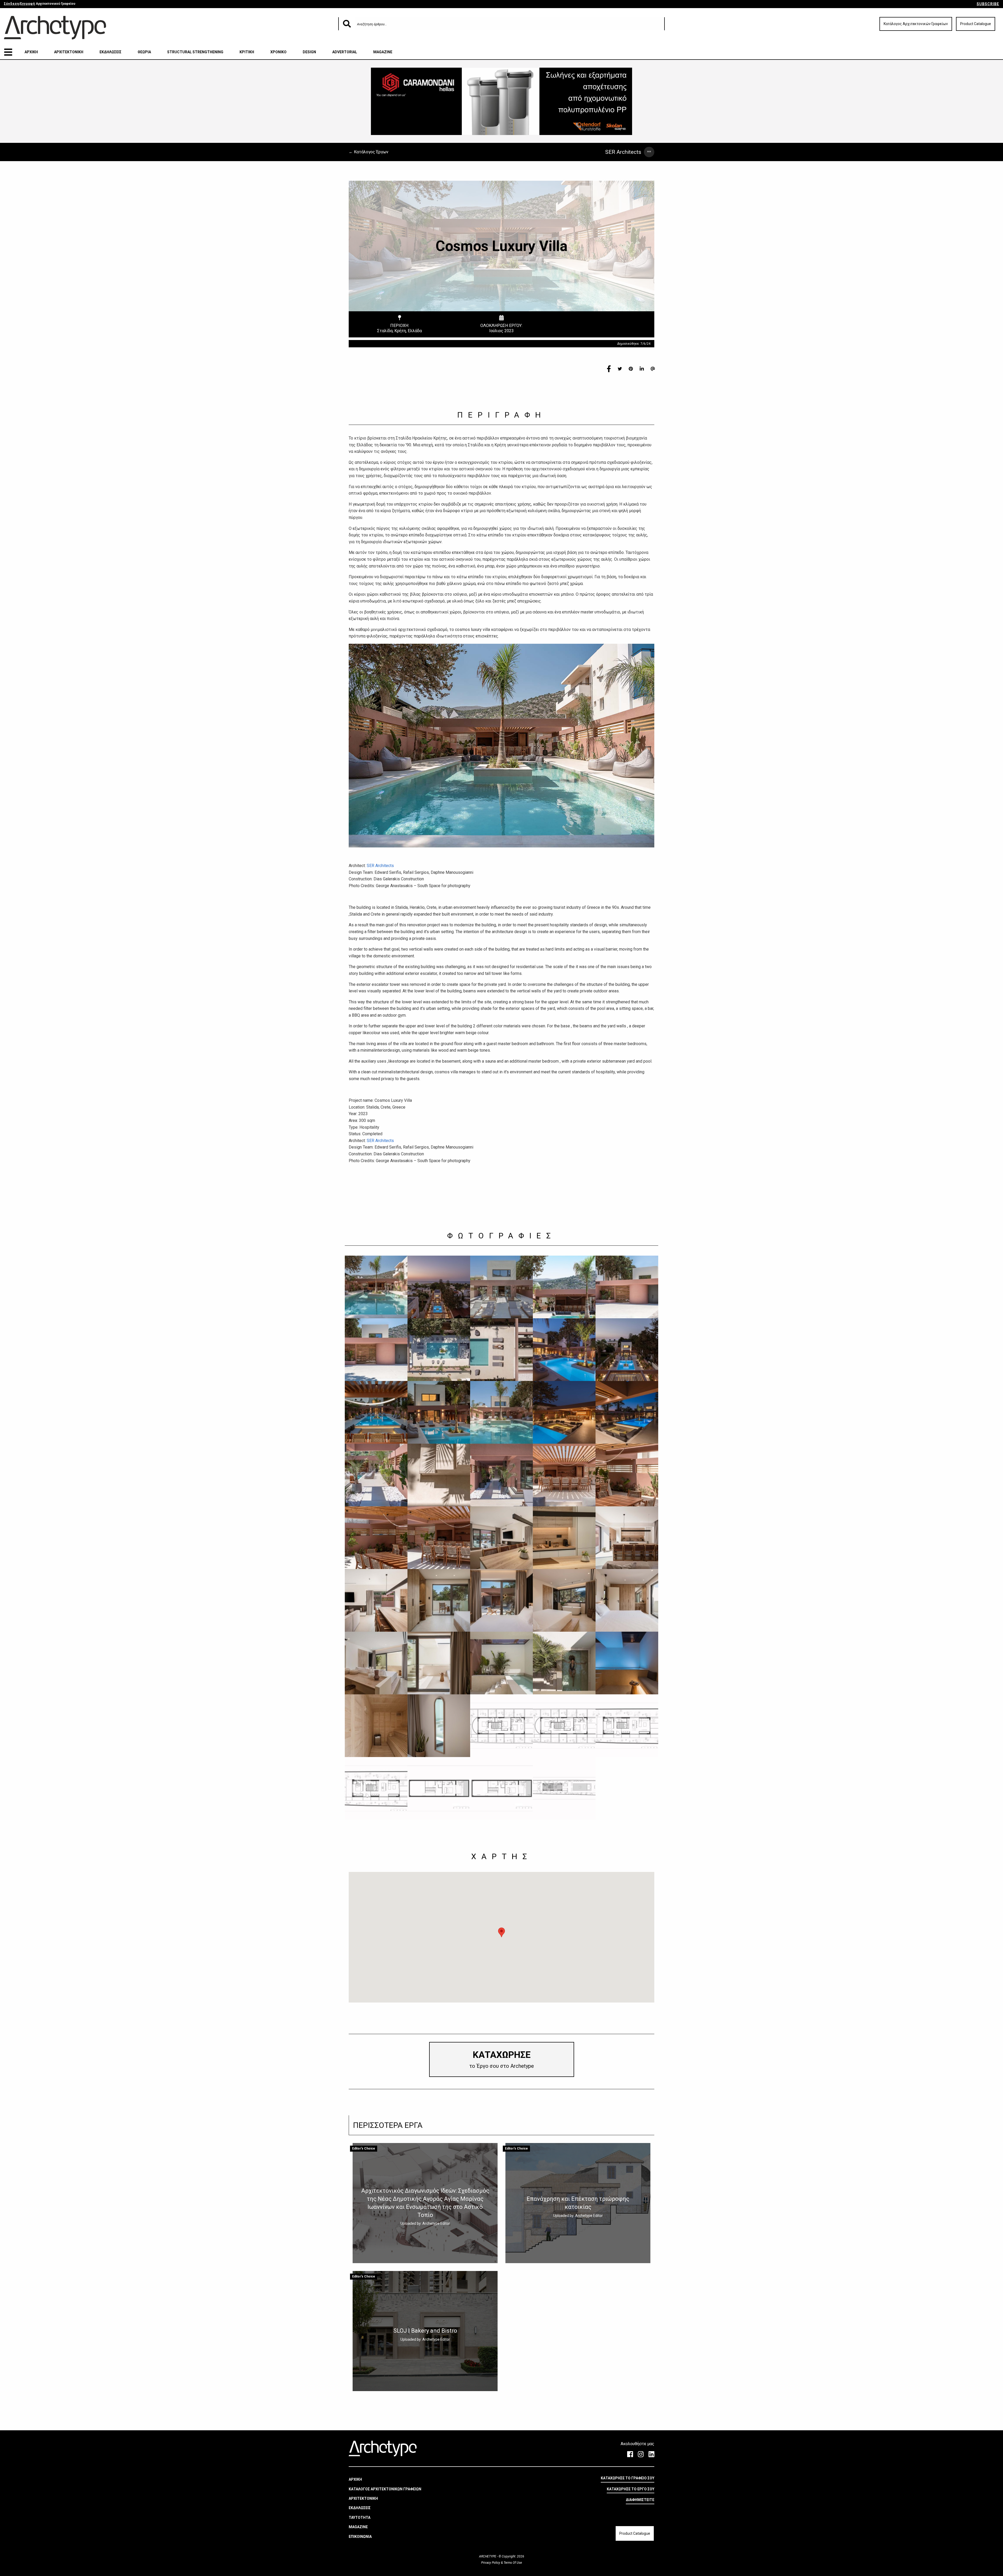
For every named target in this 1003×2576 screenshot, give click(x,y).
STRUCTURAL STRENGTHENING (195, 52)
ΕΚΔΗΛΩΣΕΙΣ (110, 52)
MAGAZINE (383, 52)
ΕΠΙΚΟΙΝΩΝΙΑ (360, 2537)
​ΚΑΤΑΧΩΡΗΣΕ (502, 2059)
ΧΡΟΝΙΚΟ (278, 52)
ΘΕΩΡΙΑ (144, 52)
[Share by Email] (653, 368)
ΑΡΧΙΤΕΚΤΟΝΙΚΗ (69, 52)
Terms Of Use (512, 2563)
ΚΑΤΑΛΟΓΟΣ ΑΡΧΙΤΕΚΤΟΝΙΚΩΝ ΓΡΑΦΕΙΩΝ (385, 2489)
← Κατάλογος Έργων (369, 152)
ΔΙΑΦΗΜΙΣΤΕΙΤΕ (640, 2500)
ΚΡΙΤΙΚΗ (247, 52)
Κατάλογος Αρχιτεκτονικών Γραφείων (916, 24)
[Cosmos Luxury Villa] (376, 1287)
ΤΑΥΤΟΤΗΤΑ (360, 2518)
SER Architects (623, 152)
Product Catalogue (976, 24)
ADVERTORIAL (345, 52)
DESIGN (309, 52)
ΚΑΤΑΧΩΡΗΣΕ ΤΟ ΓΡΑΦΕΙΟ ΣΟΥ (628, 2478)
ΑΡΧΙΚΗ (31, 52)
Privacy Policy (491, 2563)
